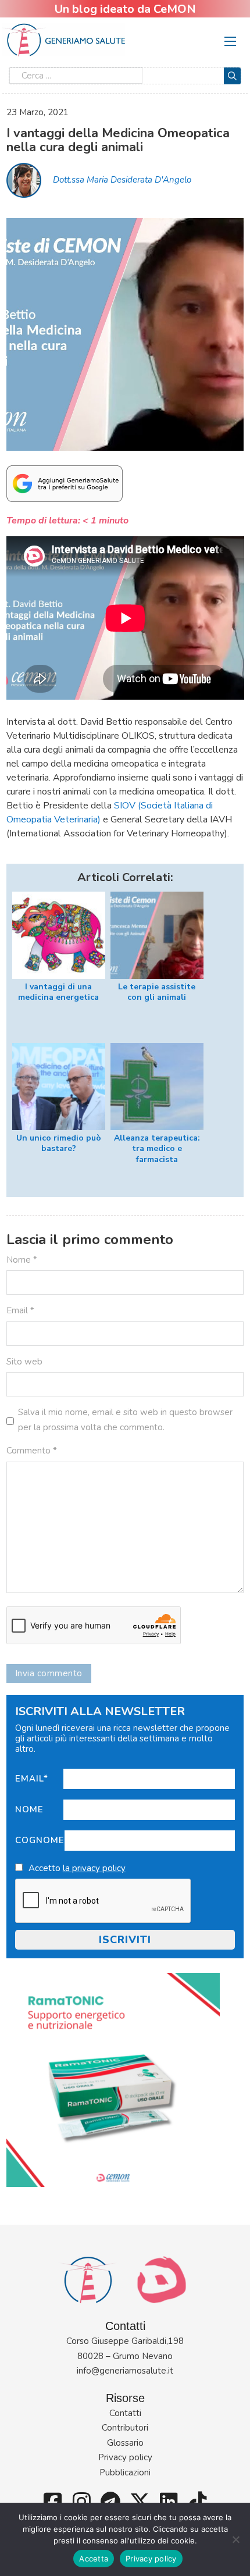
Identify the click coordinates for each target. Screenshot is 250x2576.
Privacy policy (125, 2457)
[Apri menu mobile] (230, 41)
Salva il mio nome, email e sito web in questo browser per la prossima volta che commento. (125, 1420)
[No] (235, 2539)
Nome (29, 1809)
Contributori (125, 2428)
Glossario (125, 2443)
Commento (32, 1451)
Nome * (22, 1260)
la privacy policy (94, 1868)
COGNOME (40, 1840)
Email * (20, 1310)
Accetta (94, 2559)
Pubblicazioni (125, 2472)
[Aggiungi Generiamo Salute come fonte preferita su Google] (65, 483)
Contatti (125, 2413)
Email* (32, 1779)
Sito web (24, 1362)
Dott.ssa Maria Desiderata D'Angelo (122, 180)
